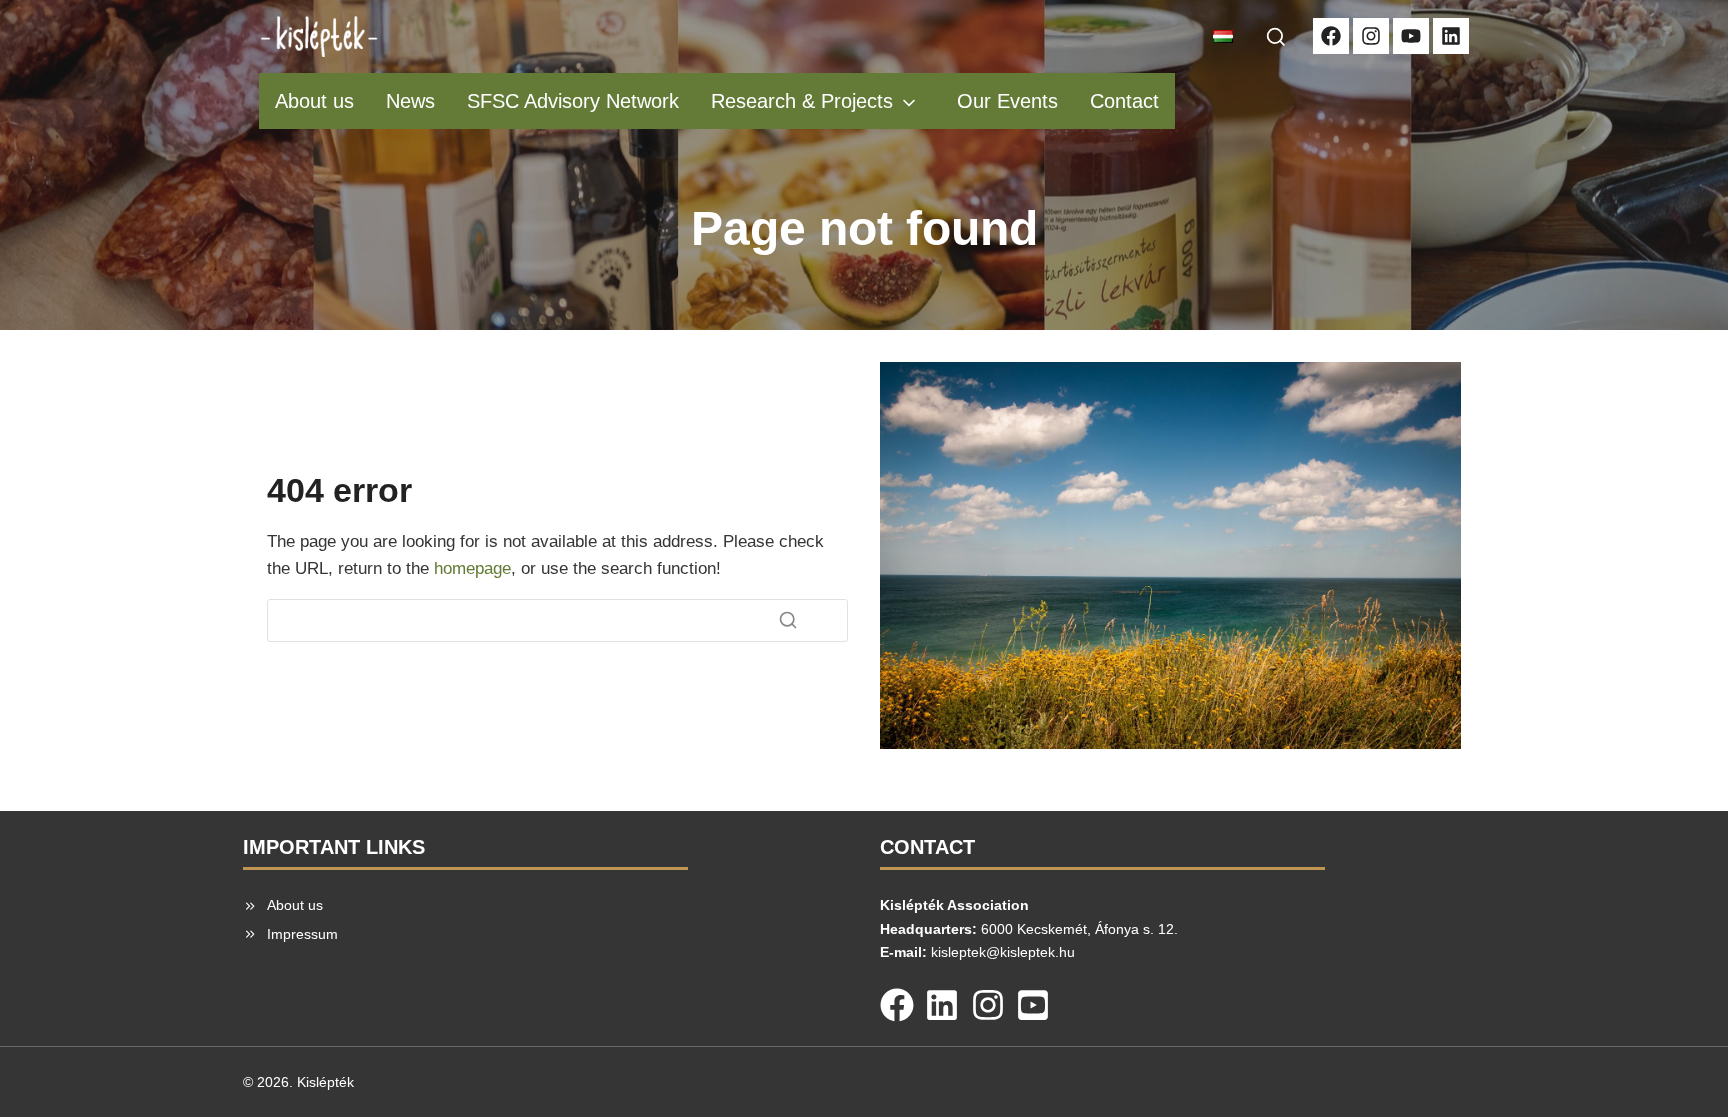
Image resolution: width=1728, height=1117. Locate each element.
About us (314, 101)
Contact (1124, 101)
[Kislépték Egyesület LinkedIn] (1451, 36)
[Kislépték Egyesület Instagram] (1371, 36)
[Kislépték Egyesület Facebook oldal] (1331, 36)
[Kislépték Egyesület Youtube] (1411, 36)
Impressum (302, 934)
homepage (472, 568)
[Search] (788, 620)
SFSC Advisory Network (573, 101)
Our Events (1007, 101)
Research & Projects (802, 101)
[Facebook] (897, 1001)
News (410, 101)
